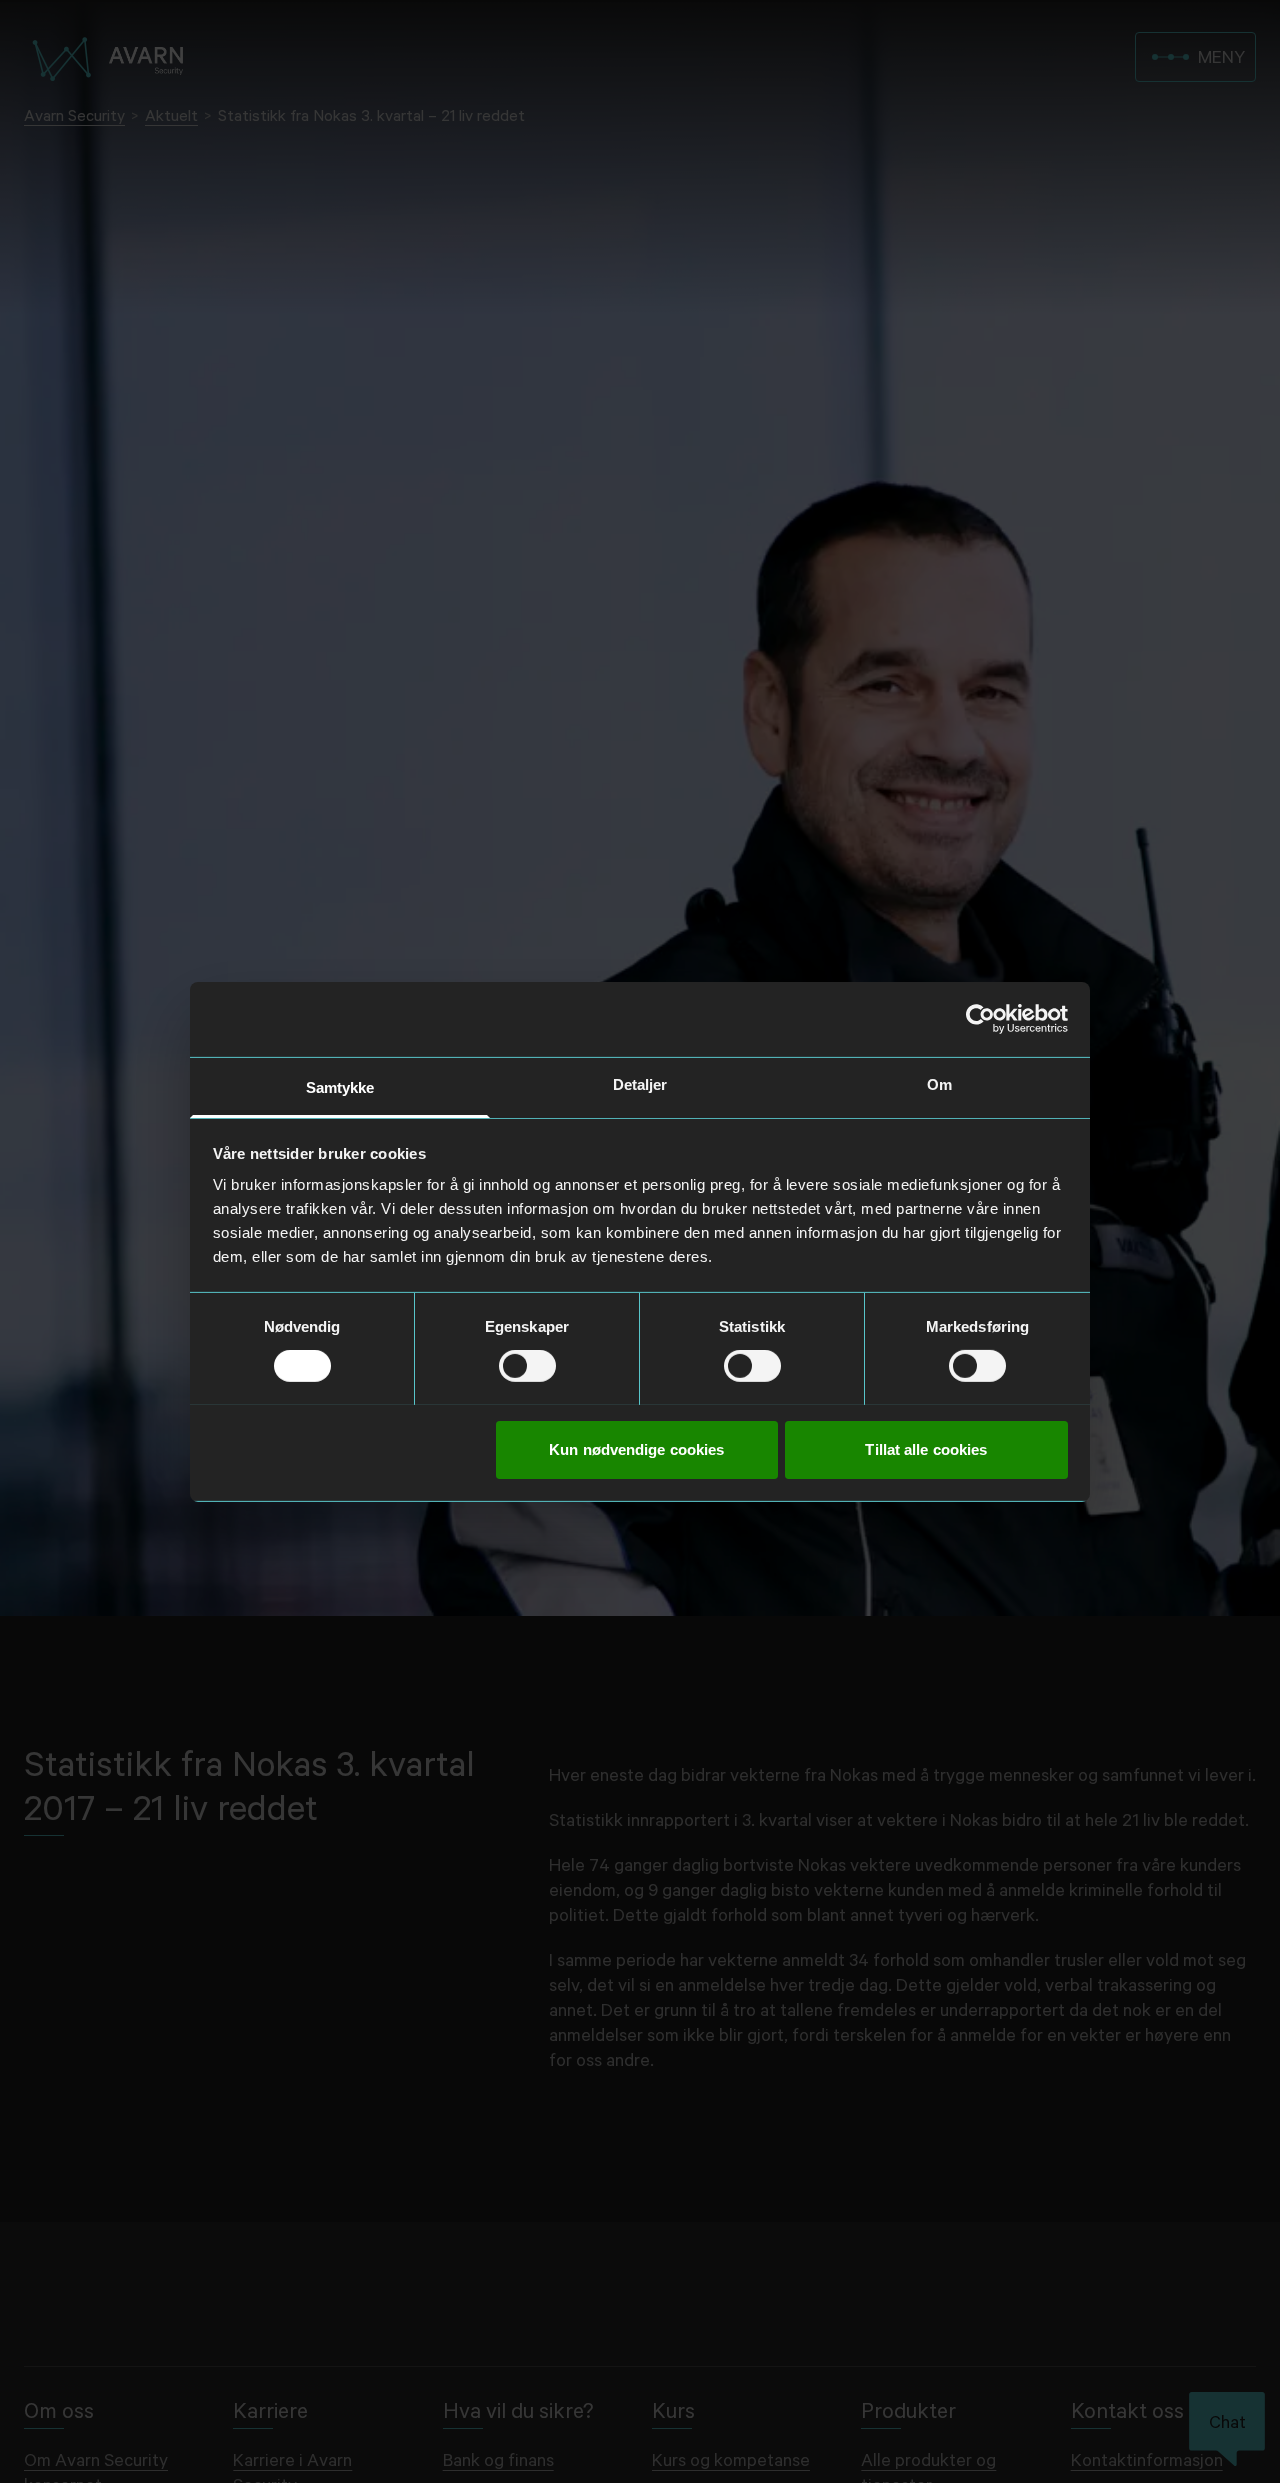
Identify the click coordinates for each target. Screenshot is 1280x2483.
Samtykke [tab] (340, 1086)
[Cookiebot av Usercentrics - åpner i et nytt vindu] (980, 1019)
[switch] (527, 1366)
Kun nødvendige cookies (636, 1448)
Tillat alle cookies (926, 1448)
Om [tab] (939, 1083)
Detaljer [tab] (640, 1083)
